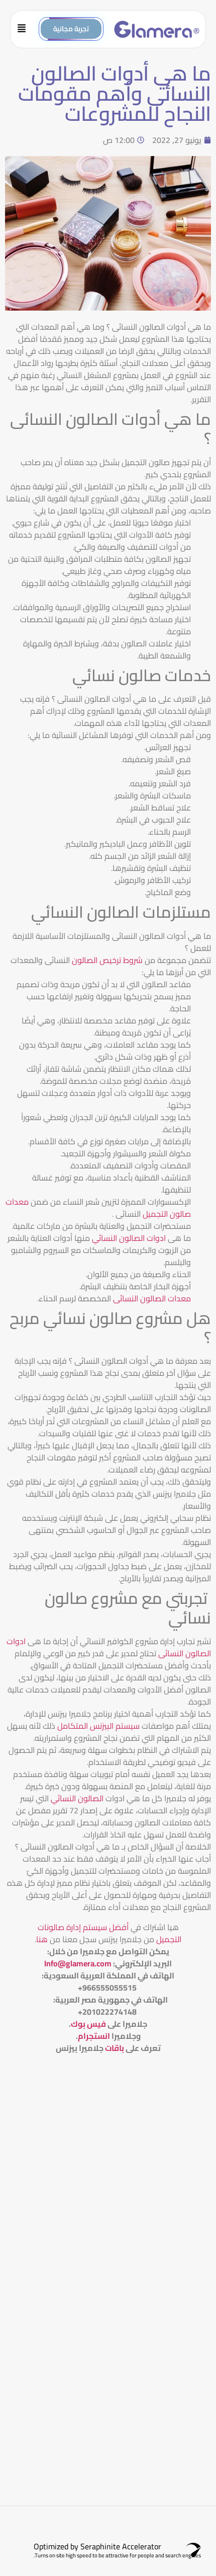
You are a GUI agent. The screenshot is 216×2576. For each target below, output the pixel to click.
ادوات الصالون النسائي (130, 1238)
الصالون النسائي (78, 1798)
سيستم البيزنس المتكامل (99, 1726)
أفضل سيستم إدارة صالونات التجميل (110, 1933)
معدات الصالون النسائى (152, 1298)
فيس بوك (88, 2024)
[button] (25, 29)
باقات (115, 2048)
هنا (42, 1939)
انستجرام (94, 2036)
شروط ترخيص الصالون (106, 960)
